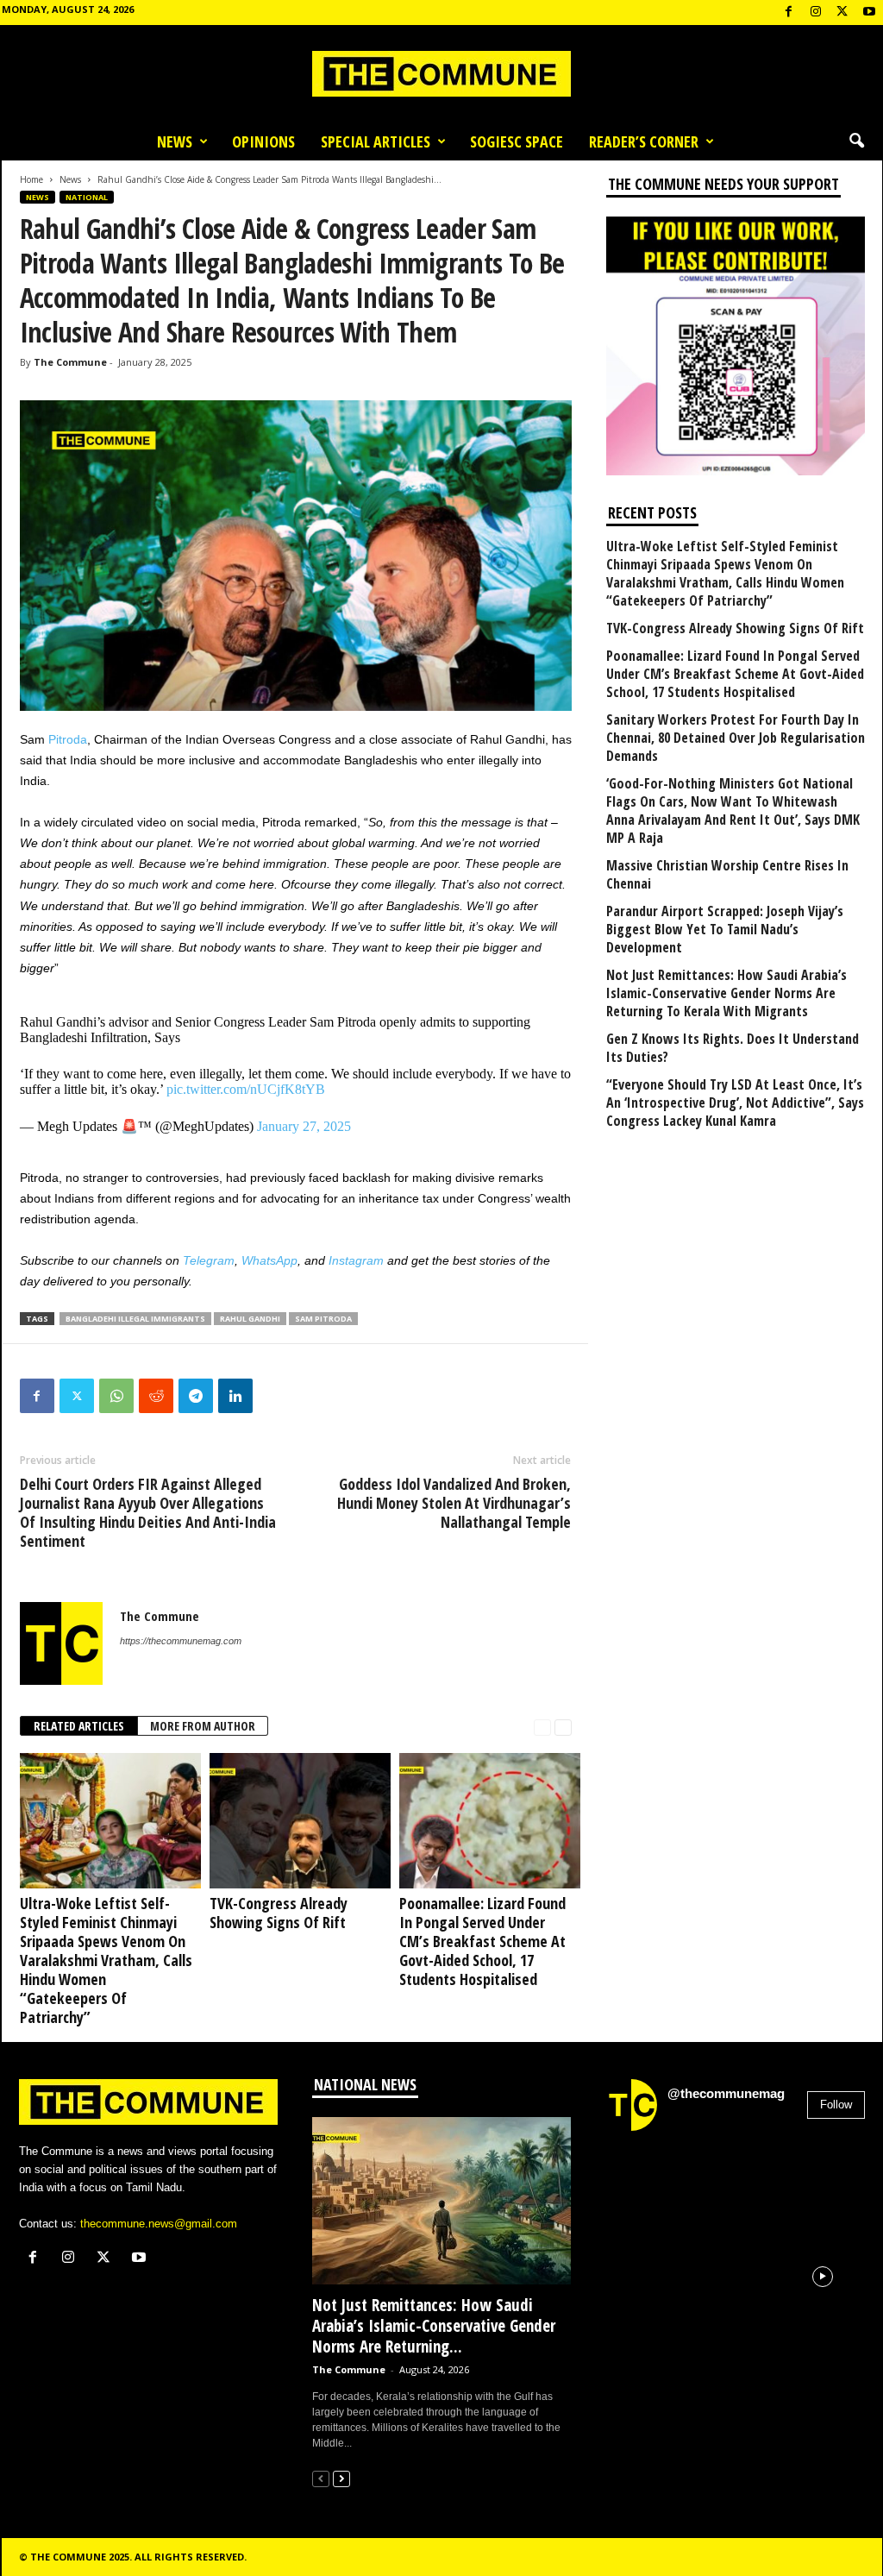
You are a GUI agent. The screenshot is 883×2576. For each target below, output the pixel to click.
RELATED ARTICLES (79, 1726)
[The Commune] (441, 74)
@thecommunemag (726, 2093)
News (175, 141)
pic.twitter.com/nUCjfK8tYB (246, 1089)
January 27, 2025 (304, 1126)
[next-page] (563, 1727)
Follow (836, 2105)
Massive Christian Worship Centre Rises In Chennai (727, 875)
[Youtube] (869, 13)
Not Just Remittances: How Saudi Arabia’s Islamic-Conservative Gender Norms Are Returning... (434, 2326)
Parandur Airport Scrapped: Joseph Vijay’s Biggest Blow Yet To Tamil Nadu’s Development (725, 930)
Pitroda (68, 739)
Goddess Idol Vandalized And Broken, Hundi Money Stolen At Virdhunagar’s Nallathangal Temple (454, 1503)
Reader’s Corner (644, 141)
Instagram (356, 1260)
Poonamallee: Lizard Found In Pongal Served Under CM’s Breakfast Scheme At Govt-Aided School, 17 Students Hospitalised (482, 1941)
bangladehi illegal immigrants (135, 1319)
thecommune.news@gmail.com (159, 2224)
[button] (856, 141)
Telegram (209, 1260)
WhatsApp (269, 1260)
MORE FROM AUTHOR (203, 1726)
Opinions (263, 141)
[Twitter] (77, 1396)
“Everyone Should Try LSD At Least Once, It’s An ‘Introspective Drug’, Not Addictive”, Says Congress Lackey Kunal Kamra (735, 1103)
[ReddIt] (156, 1396)
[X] (842, 13)
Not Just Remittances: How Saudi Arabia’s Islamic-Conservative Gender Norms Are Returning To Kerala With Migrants (726, 993)
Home (31, 179)
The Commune (70, 362)
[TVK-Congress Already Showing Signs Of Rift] (296, 1821)
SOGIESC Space (517, 141)
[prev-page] (542, 1727)
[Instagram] (816, 13)
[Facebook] (789, 13)
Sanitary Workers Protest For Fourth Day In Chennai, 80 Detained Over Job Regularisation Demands (736, 738)
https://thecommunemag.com (181, 1641)
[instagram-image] (648, 2187)
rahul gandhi (250, 1319)
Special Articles (376, 141)
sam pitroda (323, 1319)
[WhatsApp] (116, 1396)
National (87, 197)
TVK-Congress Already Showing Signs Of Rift (279, 1913)
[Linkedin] (235, 1396)
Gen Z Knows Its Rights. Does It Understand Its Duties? (733, 1048)
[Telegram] (196, 1396)
